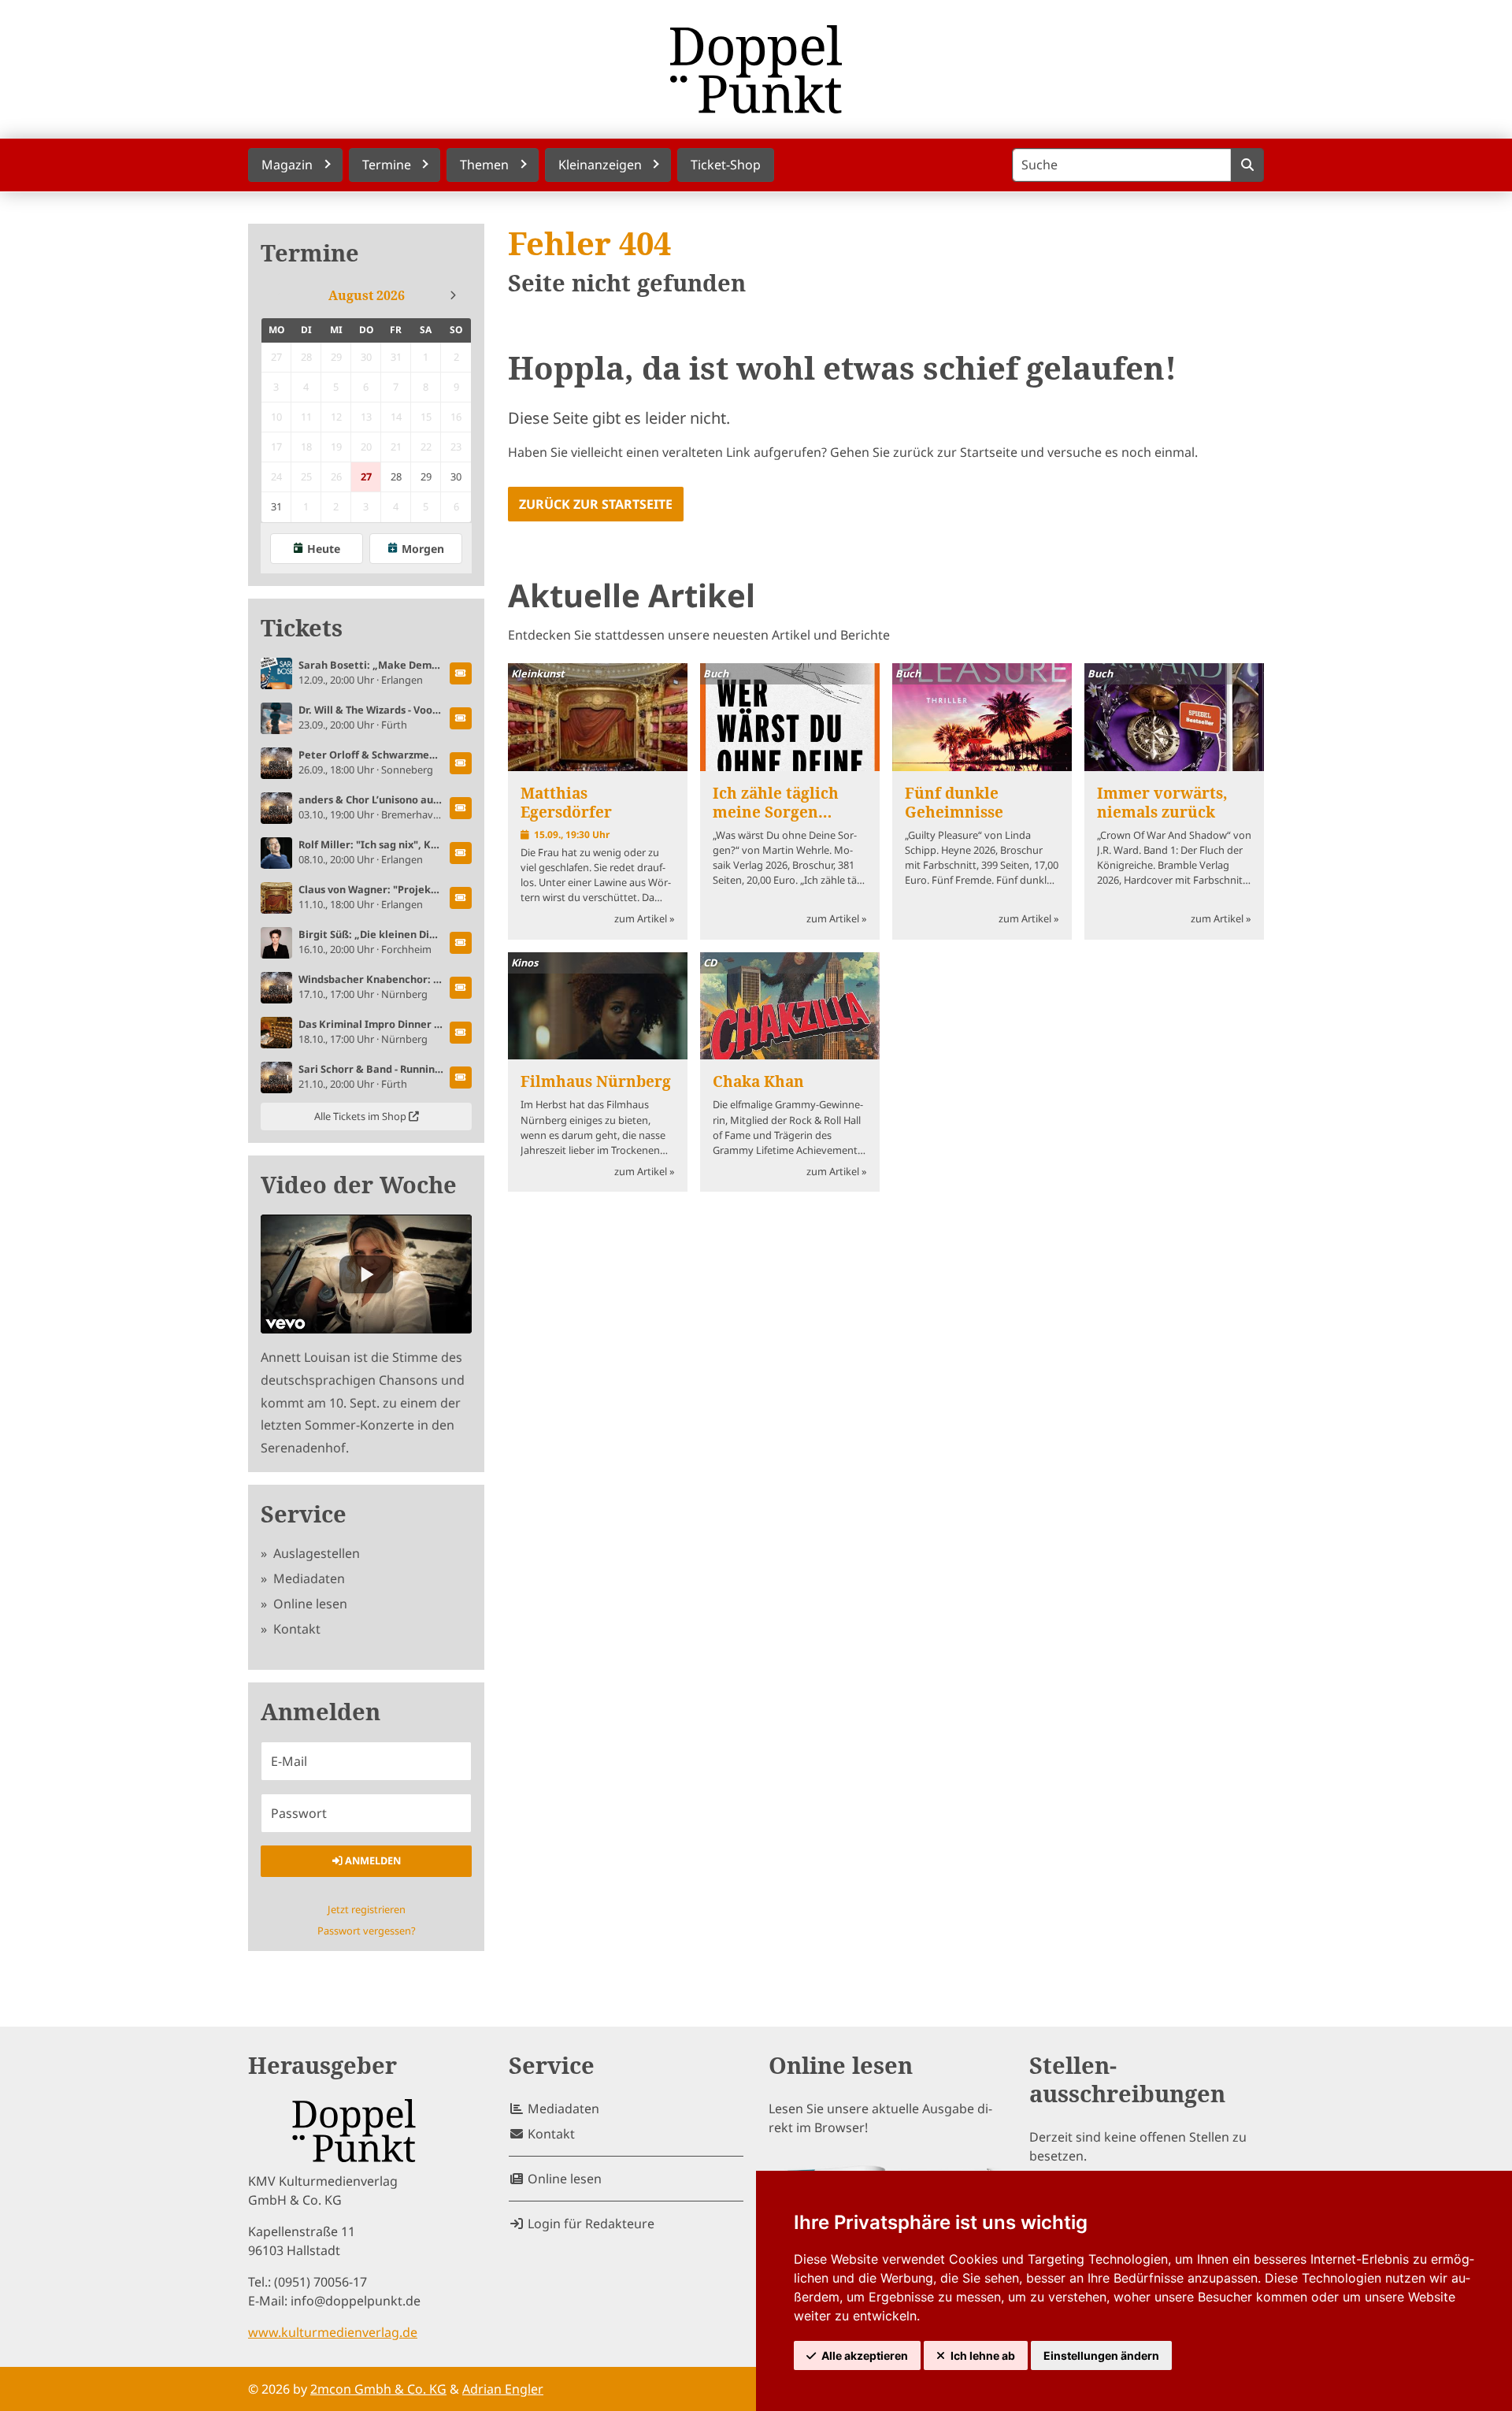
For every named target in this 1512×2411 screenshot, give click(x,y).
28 (396, 477)
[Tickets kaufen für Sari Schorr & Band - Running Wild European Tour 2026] (461, 1078)
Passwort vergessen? (367, 1931)
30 (456, 477)
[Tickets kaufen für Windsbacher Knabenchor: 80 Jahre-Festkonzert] (461, 988)
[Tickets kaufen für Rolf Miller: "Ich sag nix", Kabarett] (461, 853)
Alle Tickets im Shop (361, 1116)
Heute (324, 549)
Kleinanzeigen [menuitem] (600, 165)
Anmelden (372, 1860)
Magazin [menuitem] (287, 165)
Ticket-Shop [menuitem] (726, 165)
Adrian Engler (503, 2389)
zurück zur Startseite (596, 504)
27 (366, 477)
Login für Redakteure (589, 2224)
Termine (310, 253)
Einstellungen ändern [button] (1101, 2355)
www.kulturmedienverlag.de (333, 2332)
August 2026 (367, 295)
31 (276, 506)
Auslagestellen (315, 1553)
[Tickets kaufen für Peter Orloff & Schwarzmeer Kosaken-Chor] (461, 763)
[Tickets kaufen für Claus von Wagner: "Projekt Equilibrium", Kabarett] (461, 898)
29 (426, 477)
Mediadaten (308, 1578)
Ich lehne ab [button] (983, 2355)
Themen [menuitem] (484, 165)
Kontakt (295, 1629)
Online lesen (309, 1604)
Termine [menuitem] (387, 165)
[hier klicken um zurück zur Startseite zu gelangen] (756, 69)
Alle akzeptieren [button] (865, 2355)
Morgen (423, 549)
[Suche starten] (1247, 165)
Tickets (302, 628)
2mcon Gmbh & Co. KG (378, 2389)
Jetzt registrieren (367, 1909)
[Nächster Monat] (453, 295)
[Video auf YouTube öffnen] (366, 1274)
